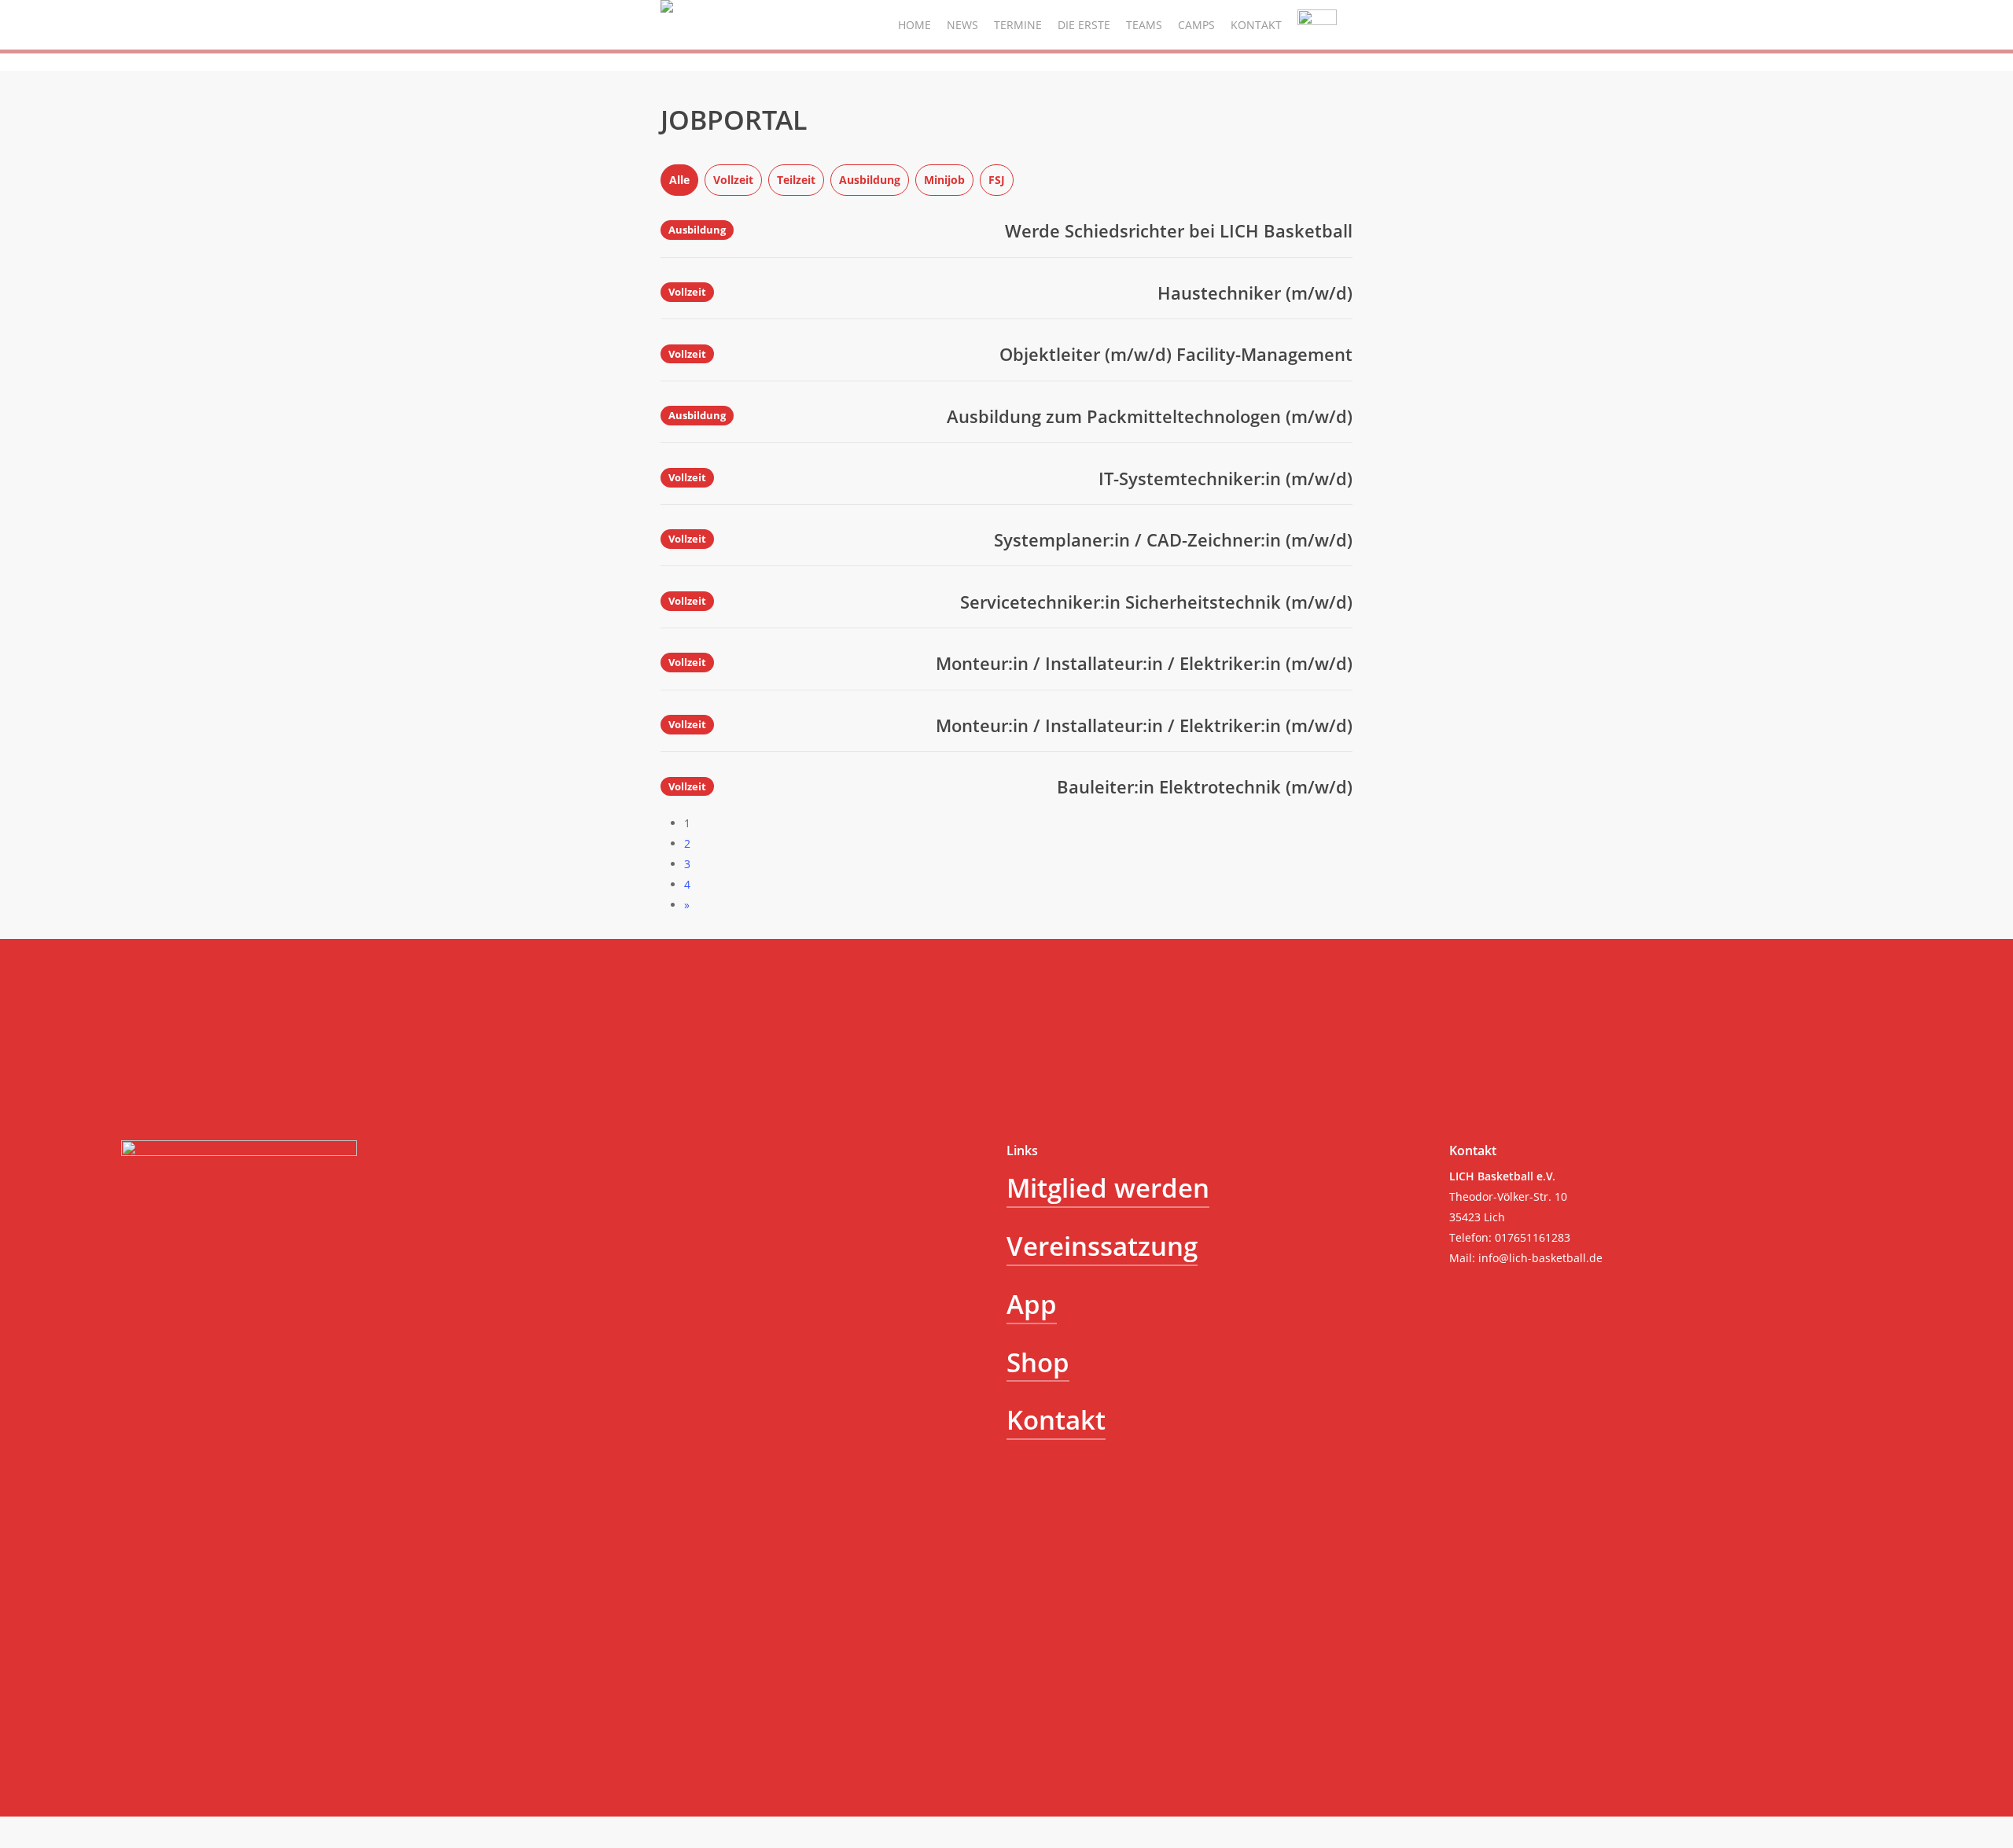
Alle (679, 180)
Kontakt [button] (1056, 1419)
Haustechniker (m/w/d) (1255, 293)
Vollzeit (733, 180)
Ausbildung (870, 180)
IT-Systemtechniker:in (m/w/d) (1225, 478)
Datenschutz (217, 1624)
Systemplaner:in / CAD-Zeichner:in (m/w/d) (1173, 539)
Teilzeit (796, 180)
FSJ (997, 180)
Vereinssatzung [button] (1102, 1246)
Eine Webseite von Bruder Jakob (205, 1664)
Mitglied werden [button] (1108, 1187)
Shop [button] (1038, 1362)
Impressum (151, 1624)
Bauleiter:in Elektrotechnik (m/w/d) (1205, 786)
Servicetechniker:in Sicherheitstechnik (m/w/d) (1156, 602)
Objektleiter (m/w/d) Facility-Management (1176, 354)
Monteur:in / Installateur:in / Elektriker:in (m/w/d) (1144, 663)
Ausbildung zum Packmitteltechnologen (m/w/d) (1150, 416)
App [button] (1032, 1304)
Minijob (944, 180)
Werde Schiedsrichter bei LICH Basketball (1179, 230)
